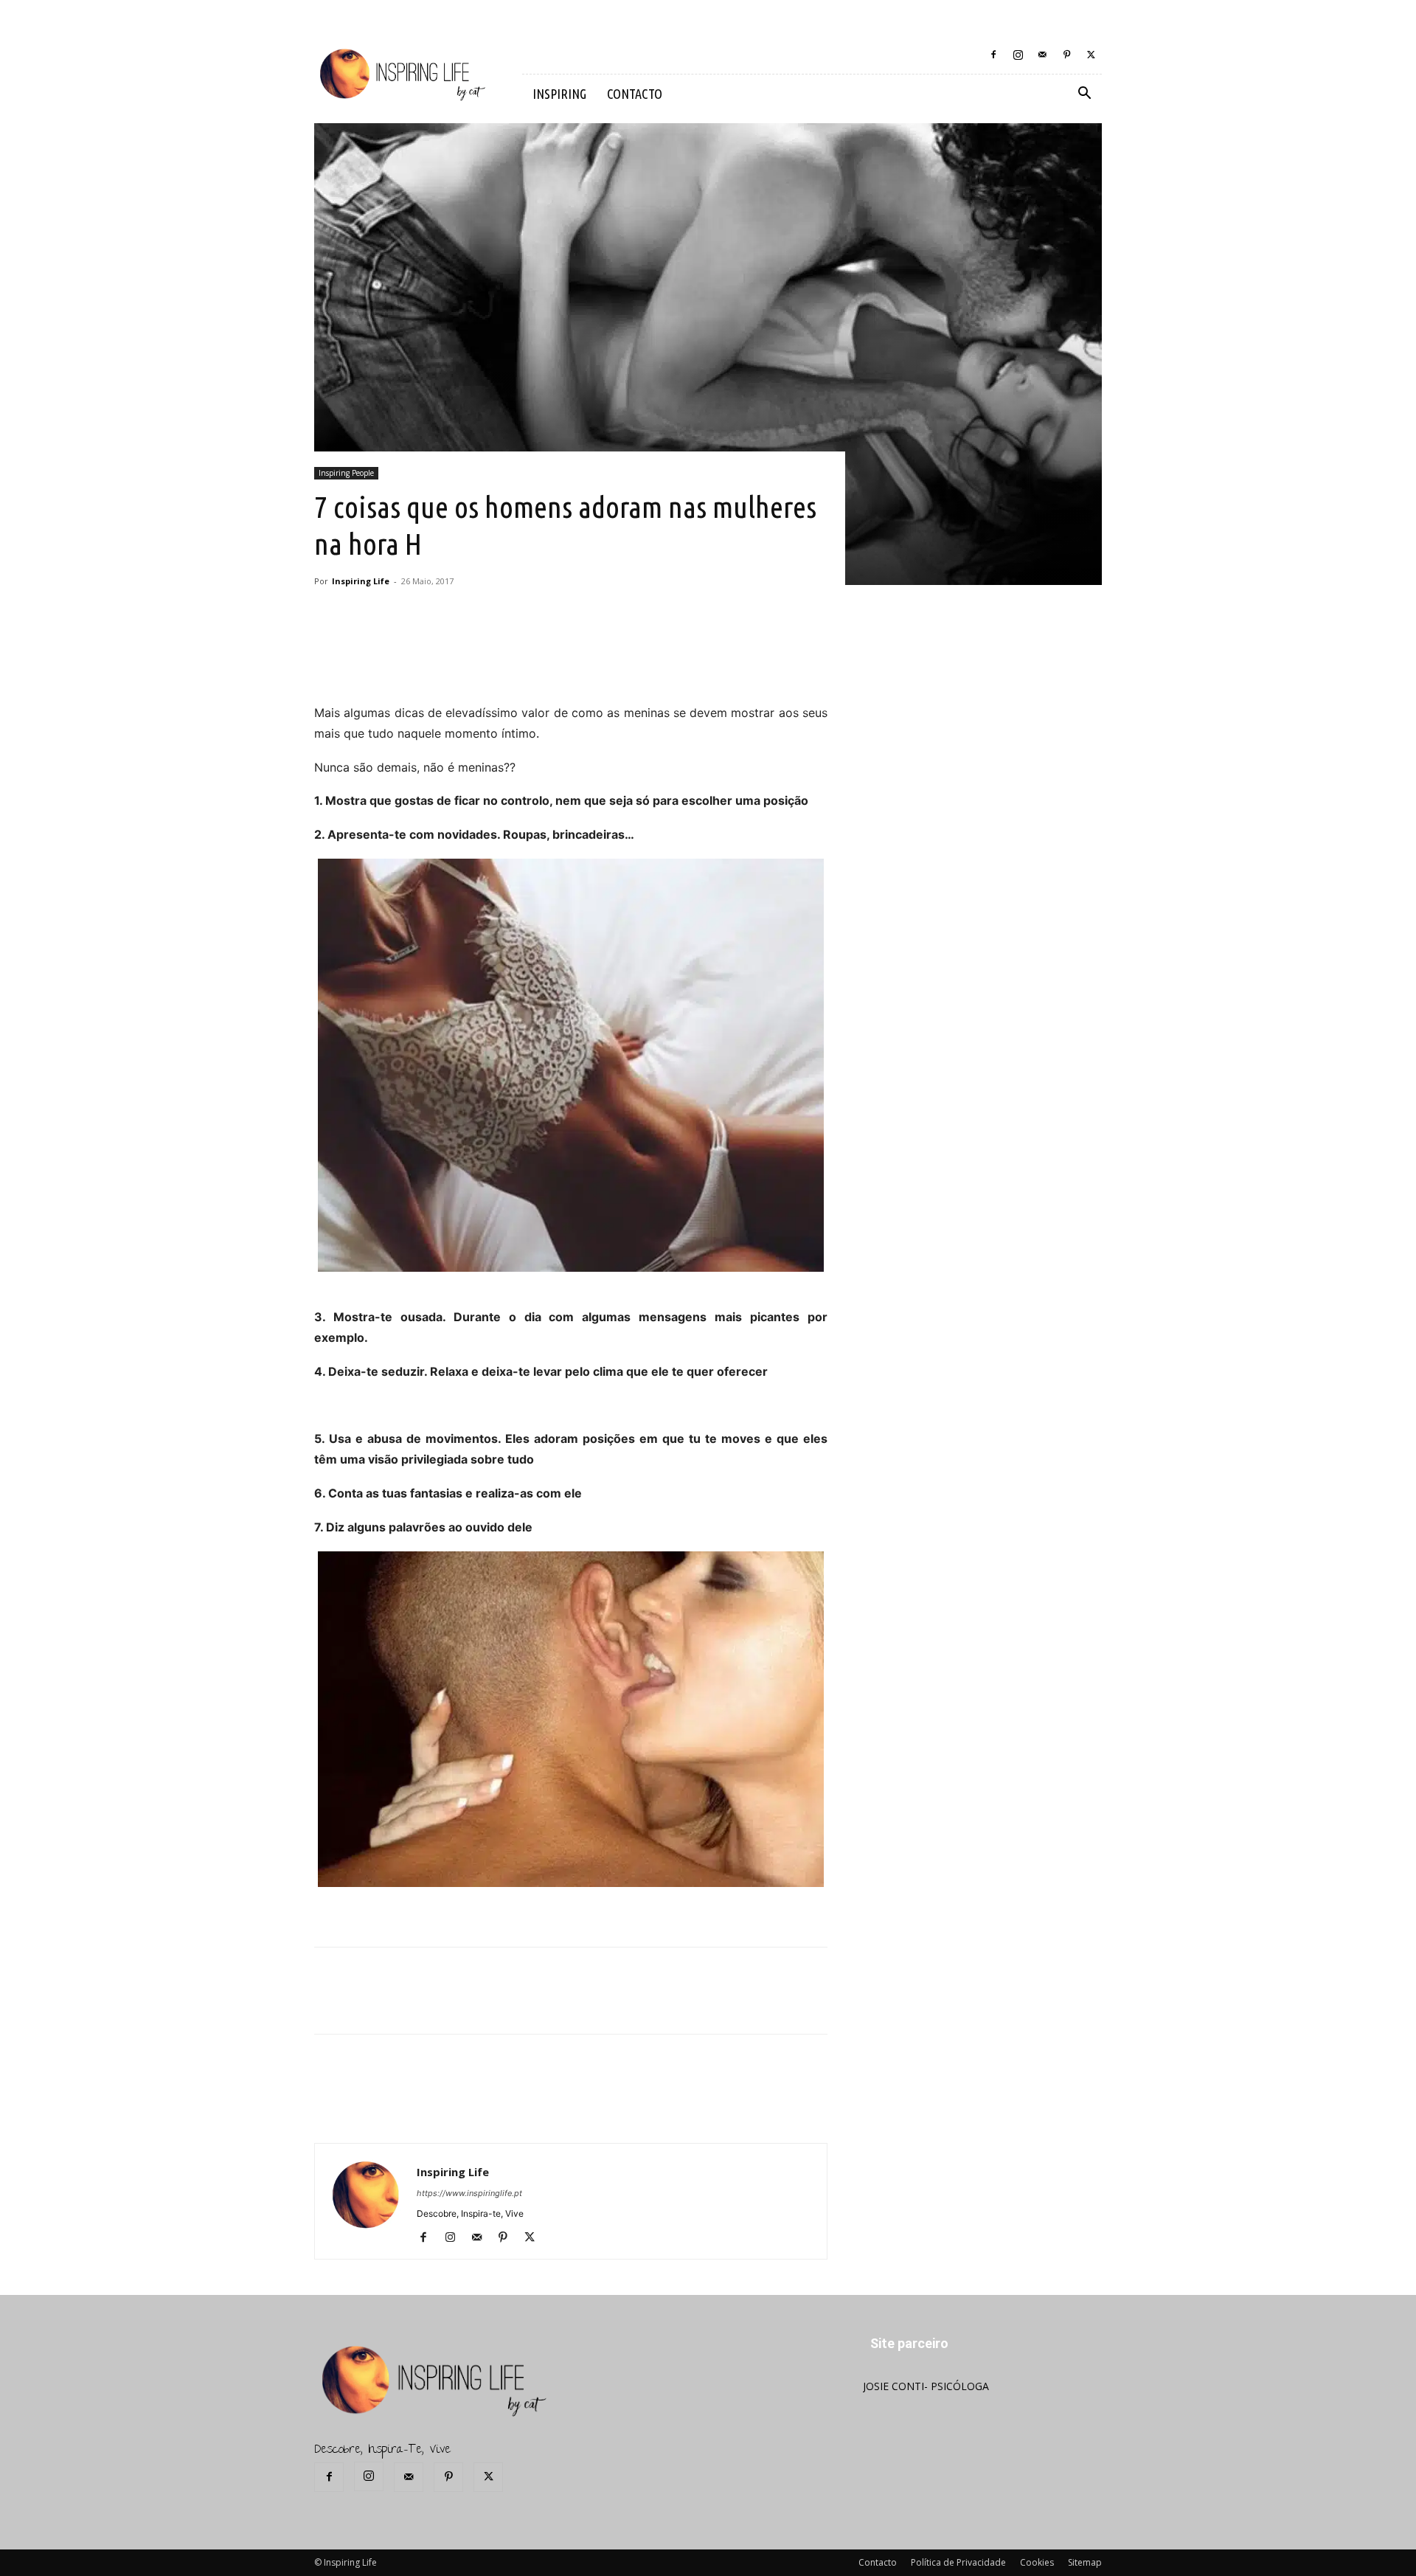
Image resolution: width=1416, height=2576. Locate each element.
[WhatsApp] (536, 661)
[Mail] (1042, 55)
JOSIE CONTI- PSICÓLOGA (926, 2386)
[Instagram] (1018, 55)
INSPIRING (559, 94)
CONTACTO (635, 94)
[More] (571, 661)
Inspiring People (346, 473)
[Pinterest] (1066, 55)
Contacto (878, 2562)
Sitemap (1085, 2562)
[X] (1091, 55)
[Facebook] (993, 55)
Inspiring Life (361, 581)
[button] (1084, 95)
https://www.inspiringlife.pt (469, 2193)
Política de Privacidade (958, 2562)
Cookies (1037, 2562)
